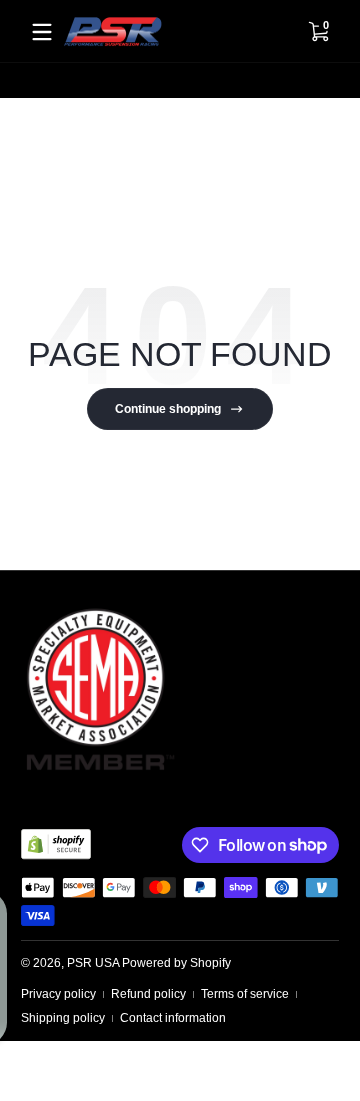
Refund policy (148, 994)
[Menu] (42, 32)
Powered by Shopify (176, 963)
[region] (180, 81)
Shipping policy (63, 1018)
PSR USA (93, 963)
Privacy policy (58, 994)
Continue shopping (168, 409)
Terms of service (245, 994)
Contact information (173, 1018)
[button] (318, 32)
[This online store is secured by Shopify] (56, 844)
